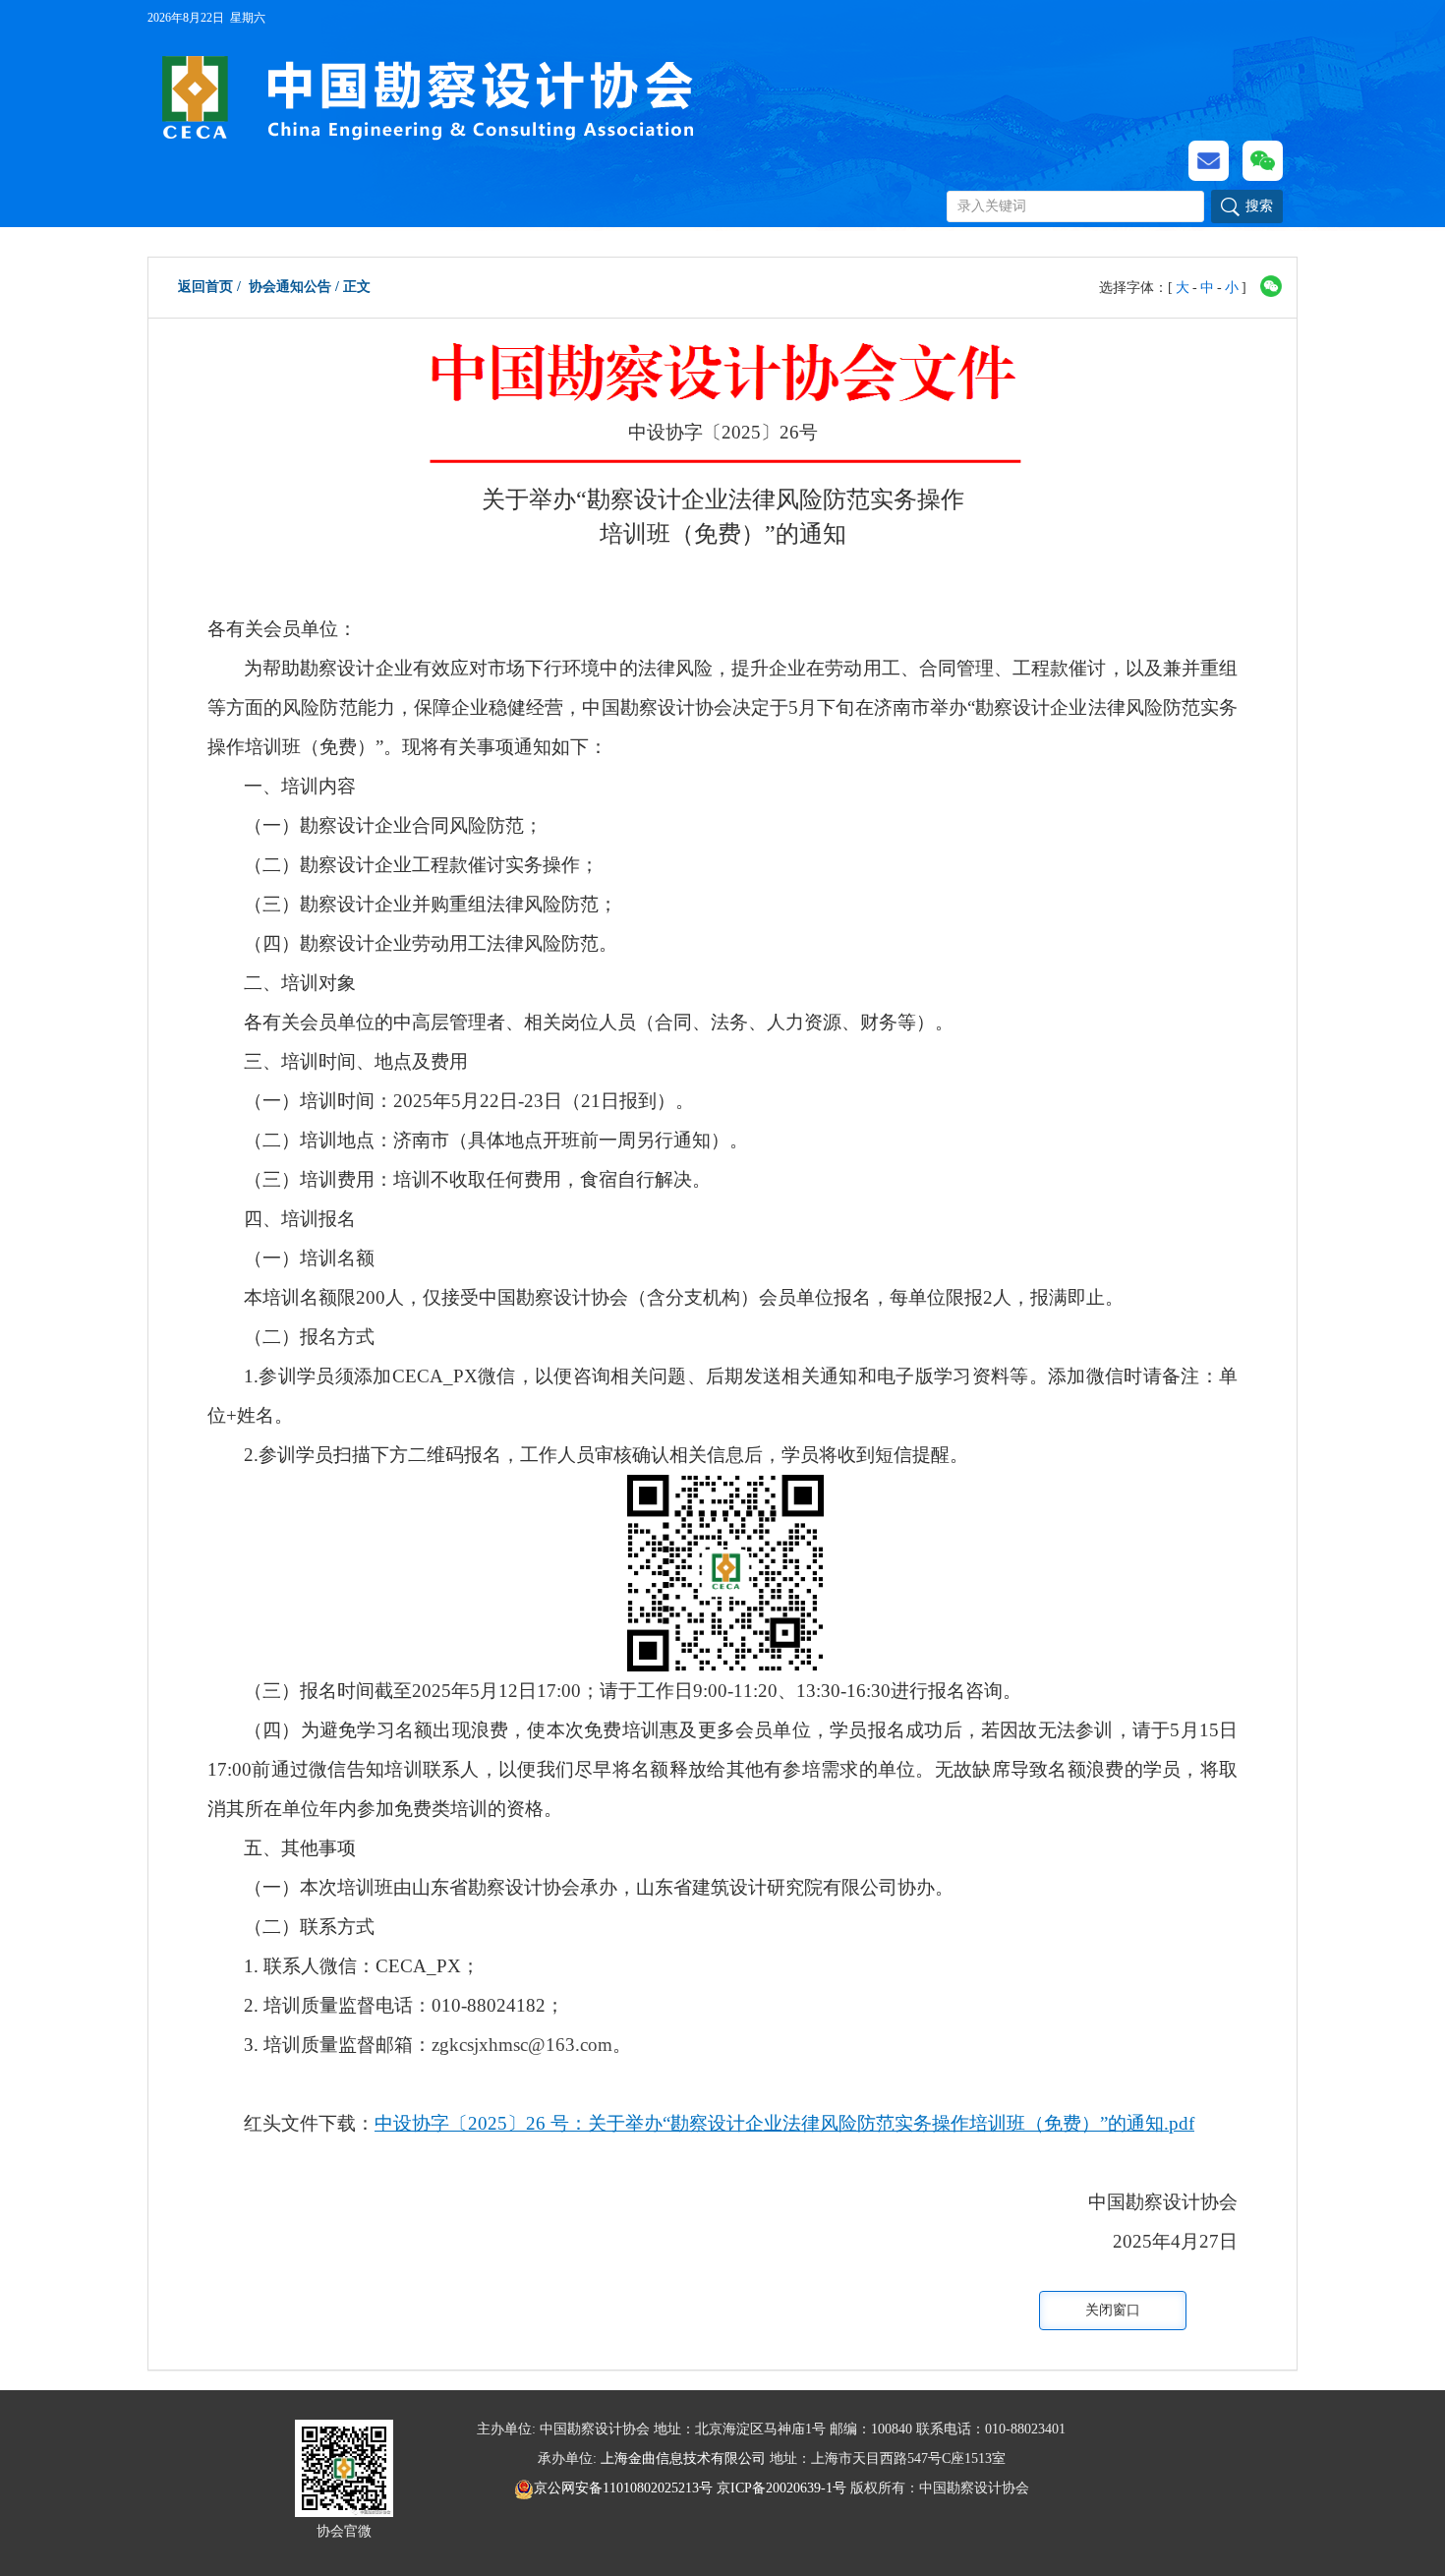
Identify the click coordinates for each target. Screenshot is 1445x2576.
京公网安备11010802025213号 (625, 2488)
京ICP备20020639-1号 (781, 2488)
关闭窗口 (1113, 2310)
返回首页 (205, 287)
